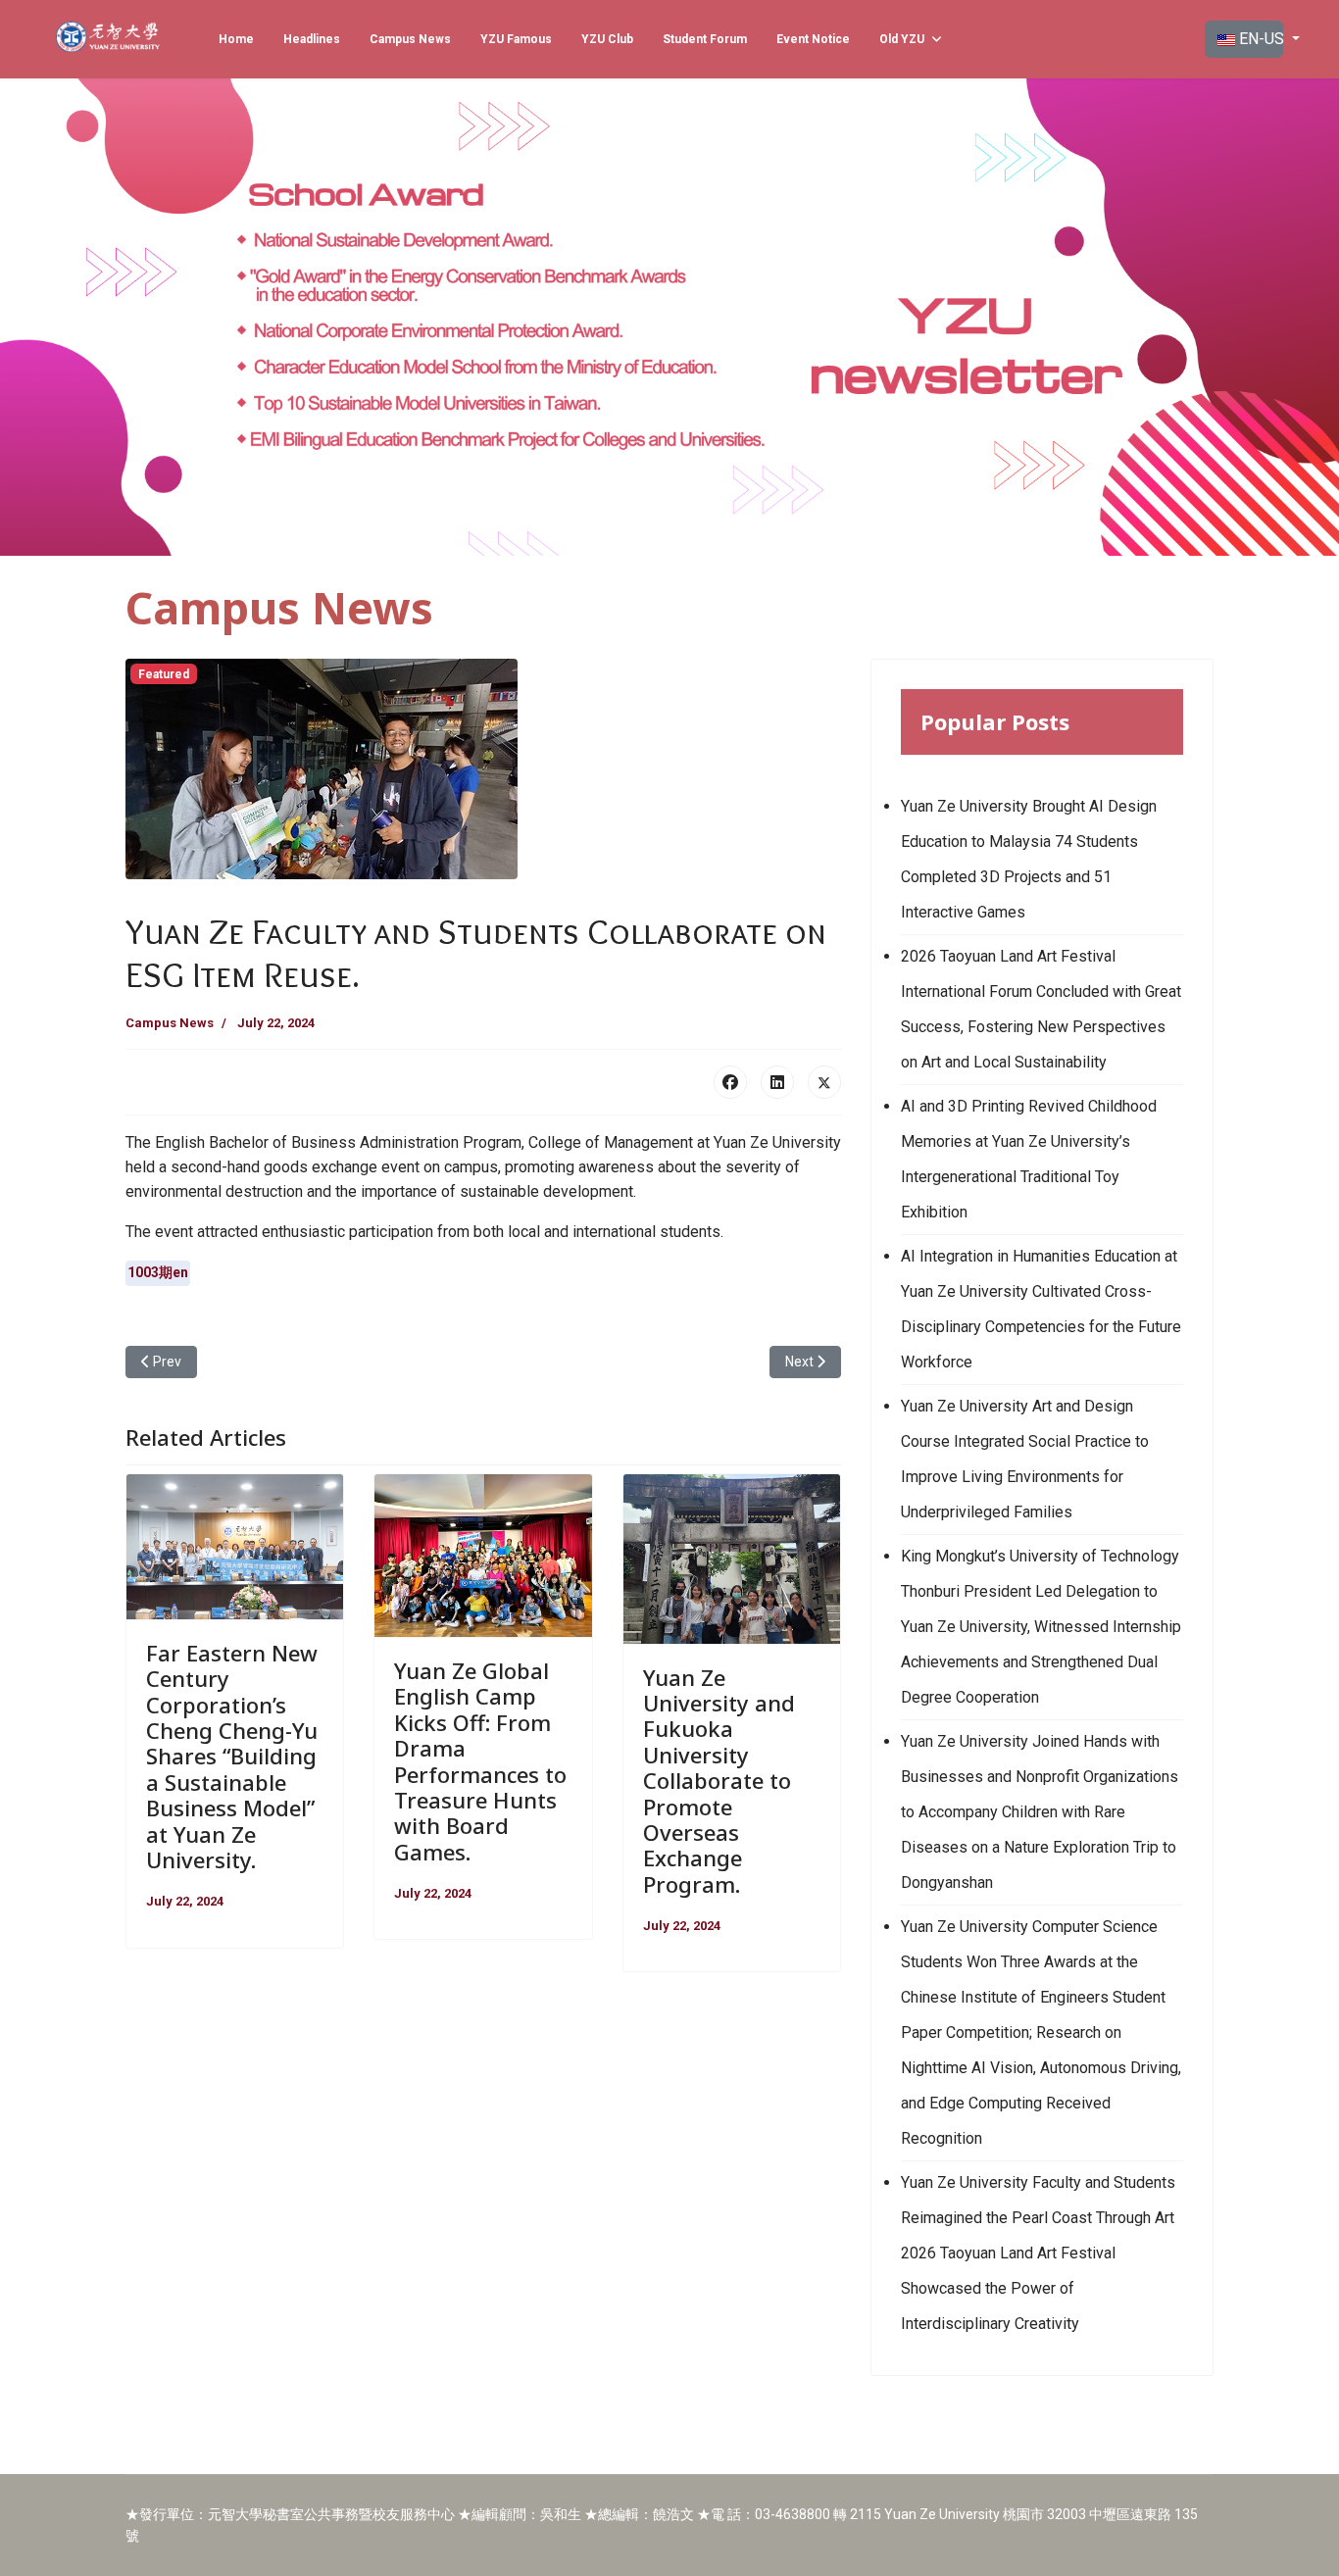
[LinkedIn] (777, 1082)
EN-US (1259, 39)
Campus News (410, 39)
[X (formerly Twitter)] (824, 1082)
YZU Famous (516, 39)
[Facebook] (730, 1082)
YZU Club (607, 39)
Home (236, 39)
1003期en (158, 1272)
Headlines (312, 39)
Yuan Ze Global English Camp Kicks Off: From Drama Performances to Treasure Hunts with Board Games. (480, 1761)
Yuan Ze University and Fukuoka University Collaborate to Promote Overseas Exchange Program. (719, 1781)
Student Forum (705, 39)
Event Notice (813, 39)
